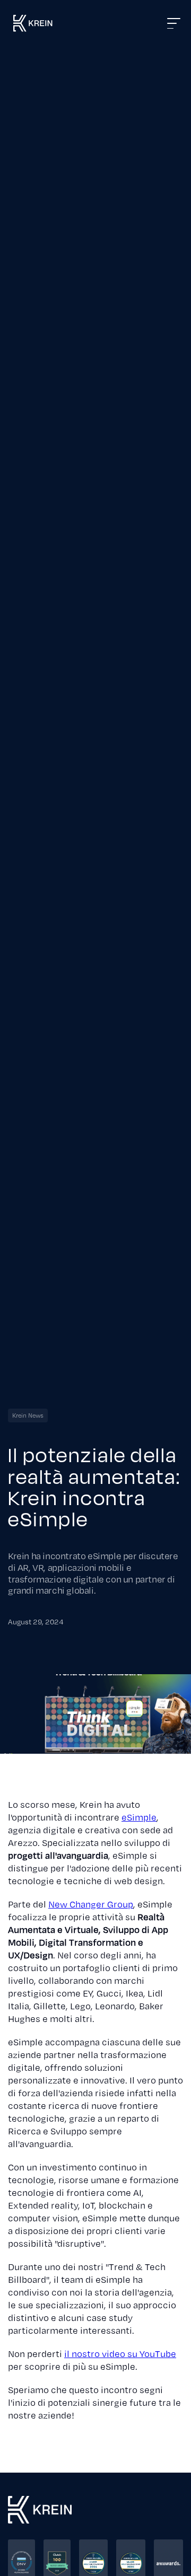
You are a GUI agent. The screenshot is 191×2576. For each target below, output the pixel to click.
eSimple (139, 1817)
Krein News (28, 1416)
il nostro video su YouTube (120, 2354)
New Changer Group (91, 1904)
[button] (108, 23)
